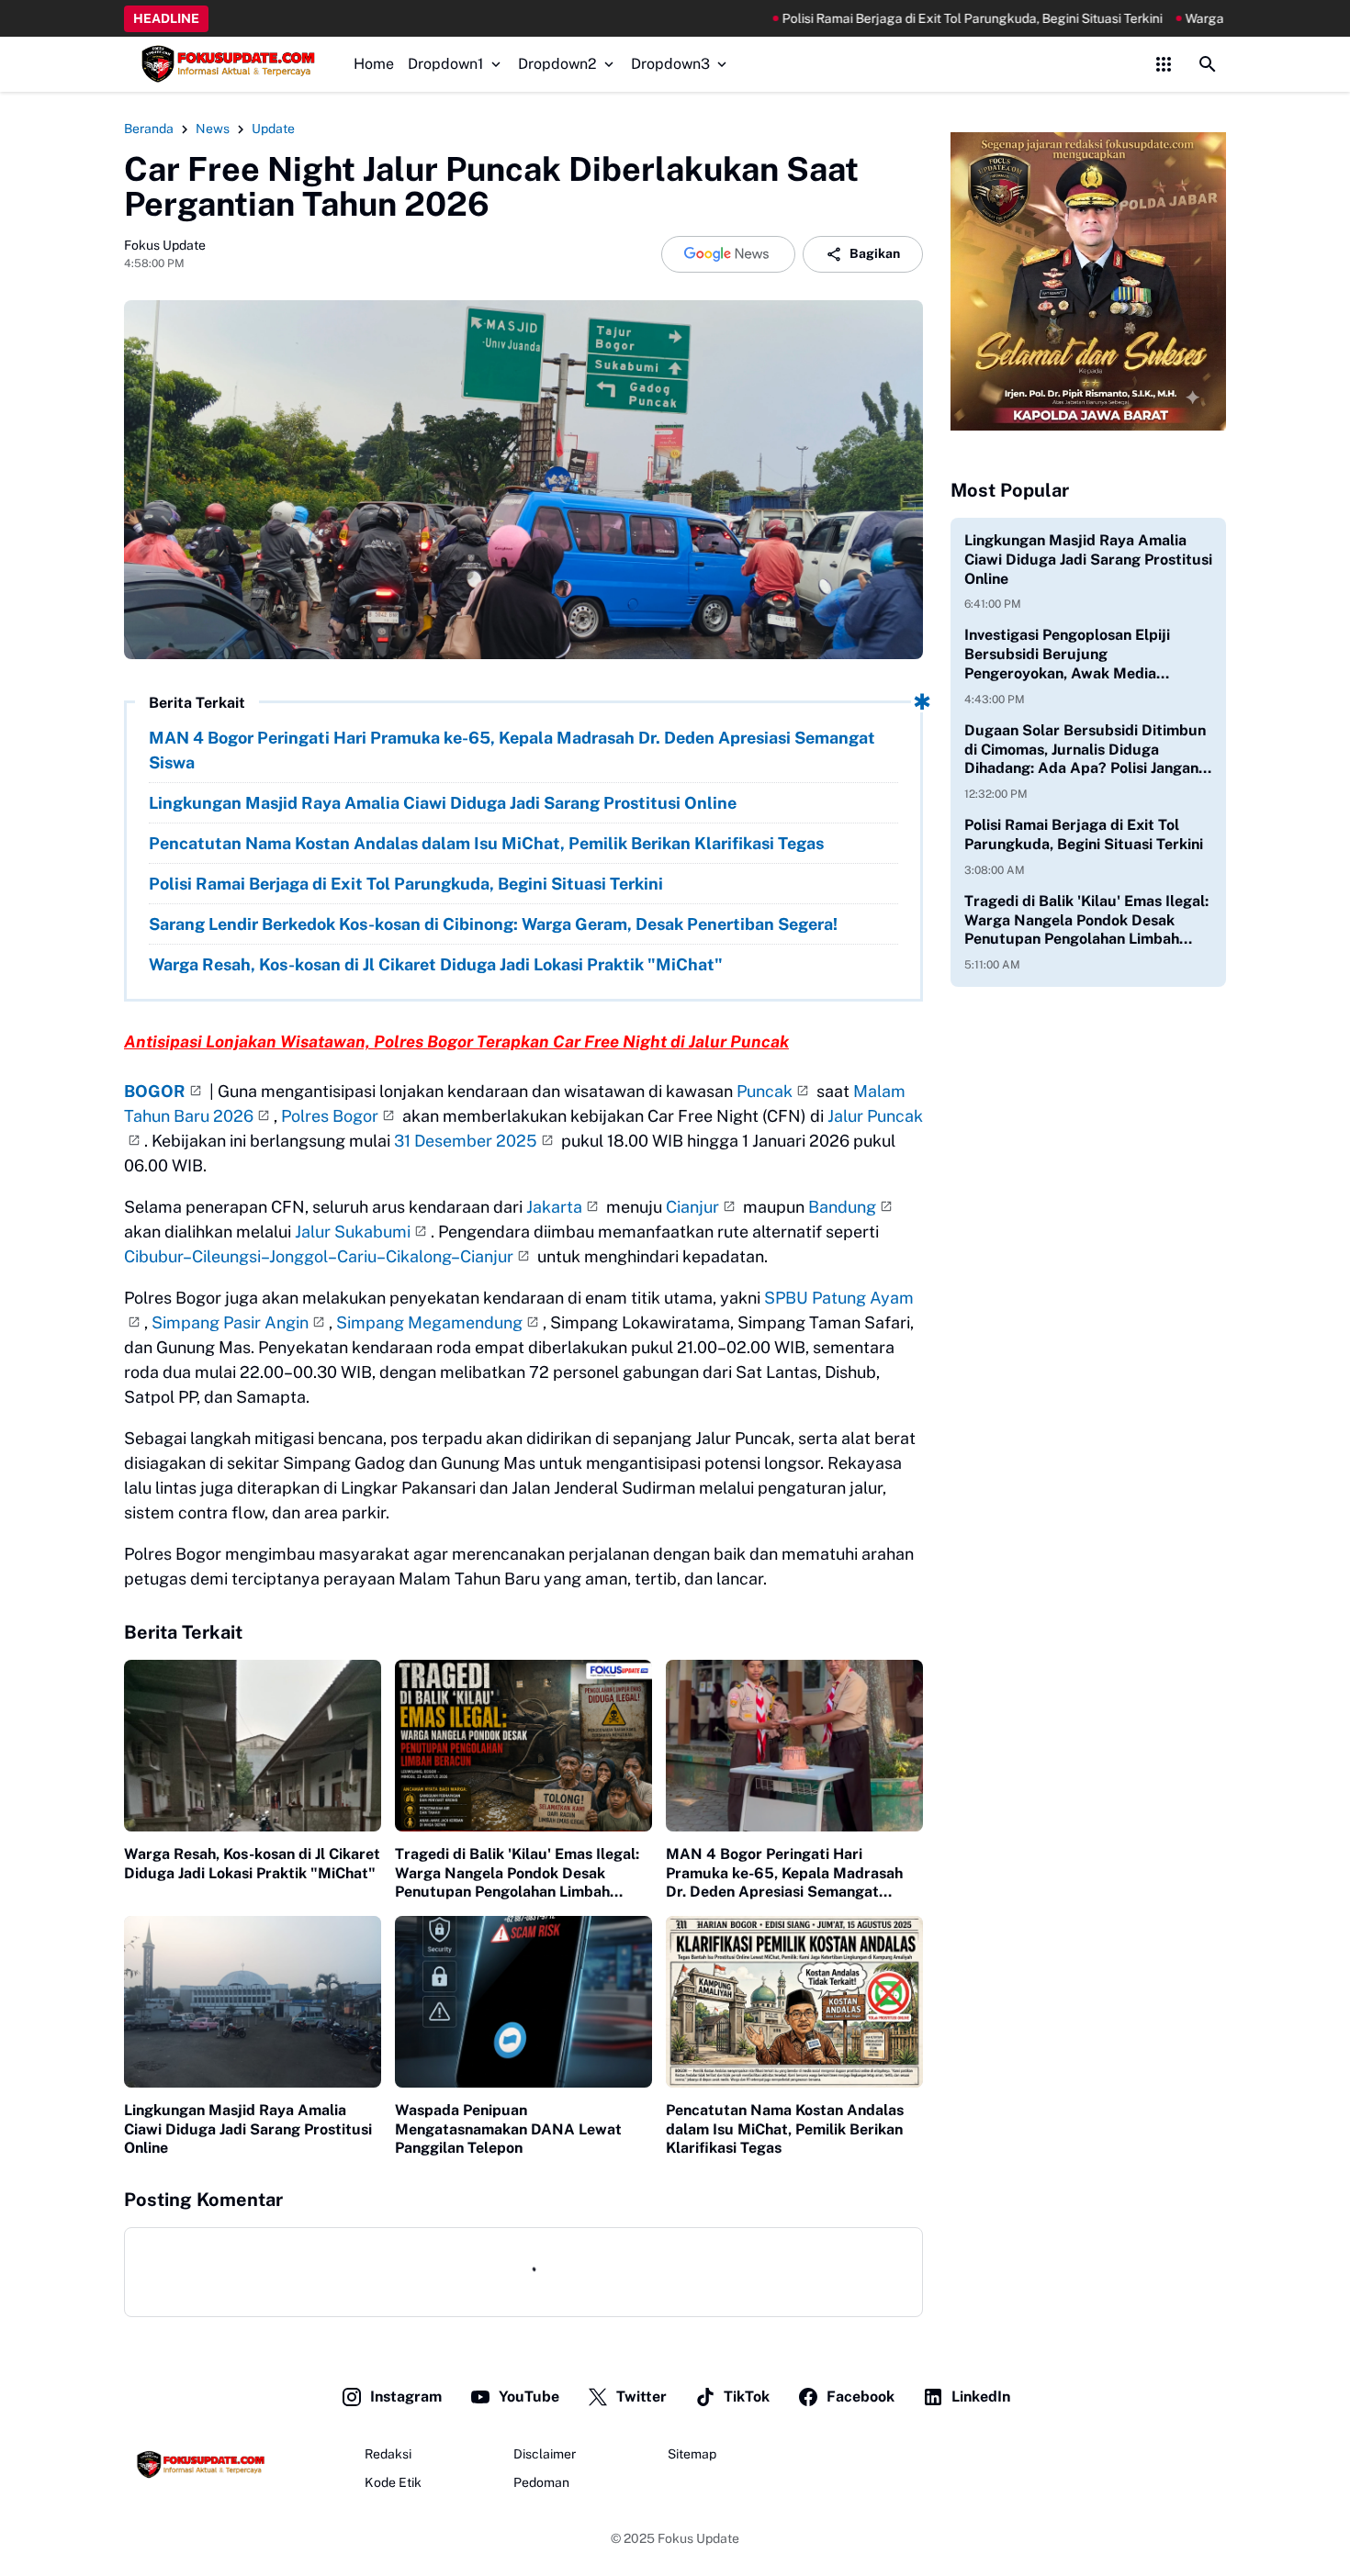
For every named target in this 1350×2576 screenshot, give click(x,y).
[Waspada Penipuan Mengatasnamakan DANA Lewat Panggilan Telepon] (523, 2002)
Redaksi (388, 2454)
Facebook (861, 2397)
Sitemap (692, 2454)
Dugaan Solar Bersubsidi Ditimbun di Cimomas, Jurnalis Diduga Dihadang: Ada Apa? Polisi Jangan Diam (1085, 750)
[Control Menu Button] (1164, 64)
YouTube (529, 2397)
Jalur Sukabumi (353, 1232)
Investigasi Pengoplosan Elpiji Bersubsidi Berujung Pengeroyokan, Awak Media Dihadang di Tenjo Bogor (1067, 655)
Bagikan (875, 253)
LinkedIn (981, 2397)
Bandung (842, 1207)
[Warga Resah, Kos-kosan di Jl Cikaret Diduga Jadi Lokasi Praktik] (253, 1746)
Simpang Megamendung (429, 1322)
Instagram (406, 2397)
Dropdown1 (446, 64)
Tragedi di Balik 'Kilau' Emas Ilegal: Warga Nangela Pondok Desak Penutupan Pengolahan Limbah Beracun (517, 1874)
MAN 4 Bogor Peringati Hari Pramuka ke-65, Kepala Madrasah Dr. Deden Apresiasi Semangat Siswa (512, 750)
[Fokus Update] (225, 64)
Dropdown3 (670, 64)
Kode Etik (393, 2482)
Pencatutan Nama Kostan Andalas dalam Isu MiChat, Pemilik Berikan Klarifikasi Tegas (486, 843)
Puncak (765, 1091)
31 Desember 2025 (466, 1141)
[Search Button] (1208, 64)
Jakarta (554, 1207)
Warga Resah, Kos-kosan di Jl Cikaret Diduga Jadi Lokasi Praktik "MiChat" (436, 964)
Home (374, 64)
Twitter (641, 2397)
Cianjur (692, 1207)
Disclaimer (545, 2454)
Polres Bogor (330, 1116)
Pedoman (541, 2482)
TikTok (747, 2397)
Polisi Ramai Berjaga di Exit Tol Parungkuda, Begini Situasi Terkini (842, 18)
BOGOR (155, 1091)
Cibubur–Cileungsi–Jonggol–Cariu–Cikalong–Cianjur (319, 1256)
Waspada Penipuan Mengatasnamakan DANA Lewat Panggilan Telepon (508, 2129)
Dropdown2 (557, 64)
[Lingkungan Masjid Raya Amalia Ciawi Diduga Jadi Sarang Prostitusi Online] (253, 2002)
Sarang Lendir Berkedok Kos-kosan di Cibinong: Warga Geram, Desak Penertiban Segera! (493, 924)
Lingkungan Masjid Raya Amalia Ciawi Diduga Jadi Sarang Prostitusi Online (443, 803)
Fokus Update (698, 2538)
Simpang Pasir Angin (230, 1322)
